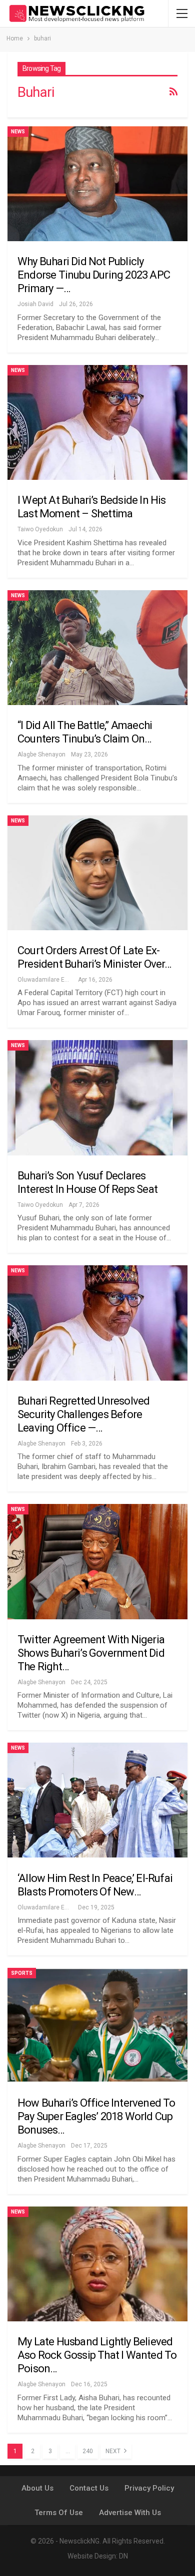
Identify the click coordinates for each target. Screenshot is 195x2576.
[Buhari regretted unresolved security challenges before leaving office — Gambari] (97, 1323)
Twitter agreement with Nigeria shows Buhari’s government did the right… (91, 1653)
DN (123, 2556)
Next (114, 2451)
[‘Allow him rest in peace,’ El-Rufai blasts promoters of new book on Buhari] (97, 1800)
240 (88, 2451)
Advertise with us (130, 2513)
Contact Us (89, 2488)
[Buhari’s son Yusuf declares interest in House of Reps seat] (97, 1098)
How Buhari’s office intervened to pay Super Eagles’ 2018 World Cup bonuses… (96, 2116)
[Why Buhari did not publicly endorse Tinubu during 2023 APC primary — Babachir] (97, 184)
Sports (22, 1973)
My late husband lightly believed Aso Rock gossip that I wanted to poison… (97, 2355)
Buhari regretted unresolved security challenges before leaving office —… (83, 1414)
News (18, 132)
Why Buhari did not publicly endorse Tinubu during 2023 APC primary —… (94, 275)
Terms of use (59, 2513)
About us (37, 2488)
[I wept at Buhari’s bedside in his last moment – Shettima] (97, 422)
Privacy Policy (149, 2488)
